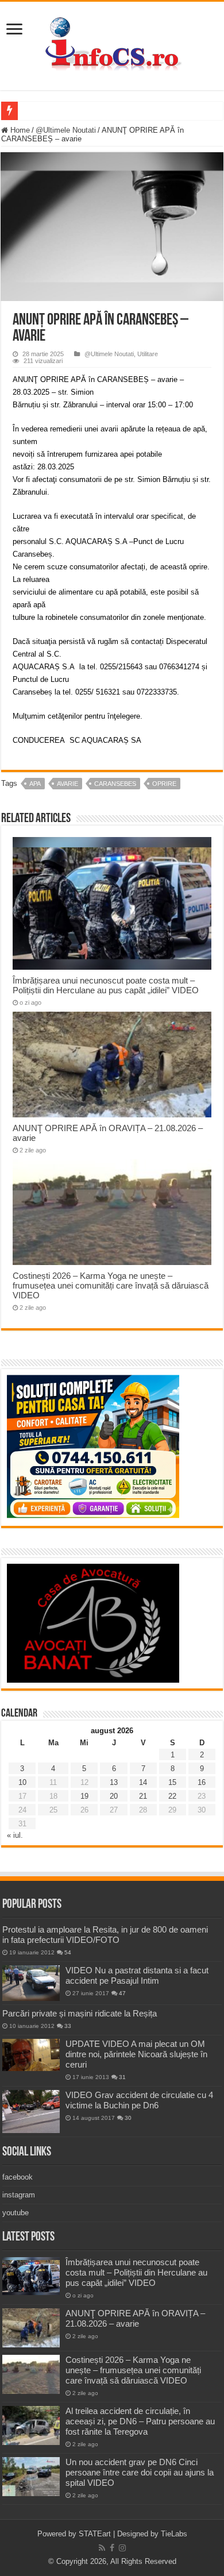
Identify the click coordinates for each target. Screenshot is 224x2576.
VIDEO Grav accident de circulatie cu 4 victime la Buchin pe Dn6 (139, 2100)
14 (143, 1782)
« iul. (15, 1835)
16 (202, 1782)
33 (68, 2026)
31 (122, 2077)
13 (114, 1782)
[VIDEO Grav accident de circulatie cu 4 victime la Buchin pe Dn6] (31, 2112)
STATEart (95, 2534)
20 (114, 1796)
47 (122, 1993)
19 (84, 1796)
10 (22, 1782)
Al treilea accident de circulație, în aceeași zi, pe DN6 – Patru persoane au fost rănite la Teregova (140, 2421)
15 (172, 1782)
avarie (67, 784)
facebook (18, 2177)
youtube (16, 2213)
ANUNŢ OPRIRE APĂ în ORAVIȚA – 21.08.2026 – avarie (135, 2318)
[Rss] (102, 2548)
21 (143, 1796)
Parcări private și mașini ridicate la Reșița (80, 2013)
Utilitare (148, 354)
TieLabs (174, 2534)
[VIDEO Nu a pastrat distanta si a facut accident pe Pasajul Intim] (31, 1983)
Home (19, 130)
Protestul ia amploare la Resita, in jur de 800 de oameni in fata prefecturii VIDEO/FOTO (105, 1935)
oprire (164, 784)
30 (128, 2118)
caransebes (115, 784)
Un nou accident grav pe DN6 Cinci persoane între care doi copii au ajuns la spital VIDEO (140, 2472)
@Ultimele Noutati (66, 130)
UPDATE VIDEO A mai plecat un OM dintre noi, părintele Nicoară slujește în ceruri (136, 2054)
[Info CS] (112, 44)
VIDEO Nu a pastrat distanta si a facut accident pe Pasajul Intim (137, 1975)
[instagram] (122, 2548)
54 (68, 1952)
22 (172, 1796)
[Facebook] (112, 2548)
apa (35, 784)
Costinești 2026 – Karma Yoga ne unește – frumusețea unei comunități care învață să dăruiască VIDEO (111, 1285)
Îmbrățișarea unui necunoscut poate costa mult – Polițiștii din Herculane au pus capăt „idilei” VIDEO (106, 985)
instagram (19, 2195)
